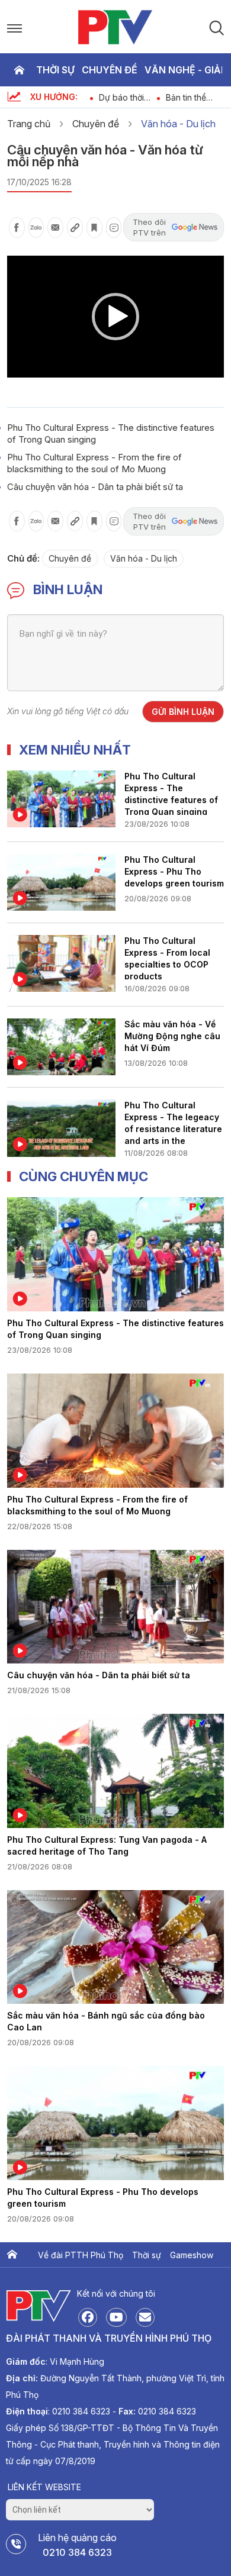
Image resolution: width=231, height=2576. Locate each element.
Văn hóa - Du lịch (178, 124)
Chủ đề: (23, 558)
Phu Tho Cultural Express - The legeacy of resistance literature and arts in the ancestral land (173, 1122)
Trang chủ (19, 70)
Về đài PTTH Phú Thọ (81, 2255)
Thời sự (55, 70)
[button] (115, 317)
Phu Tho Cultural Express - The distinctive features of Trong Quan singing (171, 793)
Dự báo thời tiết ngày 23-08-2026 (123, 97)
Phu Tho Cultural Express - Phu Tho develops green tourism (174, 871)
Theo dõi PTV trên (149, 227)
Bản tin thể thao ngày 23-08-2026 (193, 97)
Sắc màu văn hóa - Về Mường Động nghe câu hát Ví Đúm (172, 1036)
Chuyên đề (110, 70)
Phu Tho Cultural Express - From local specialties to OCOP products (167, 957)
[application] (115, 317)
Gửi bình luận (183, 712)
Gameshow (192, 2255)
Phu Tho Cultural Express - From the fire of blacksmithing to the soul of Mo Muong (94, 463)
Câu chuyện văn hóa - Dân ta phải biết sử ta (95, 487)
